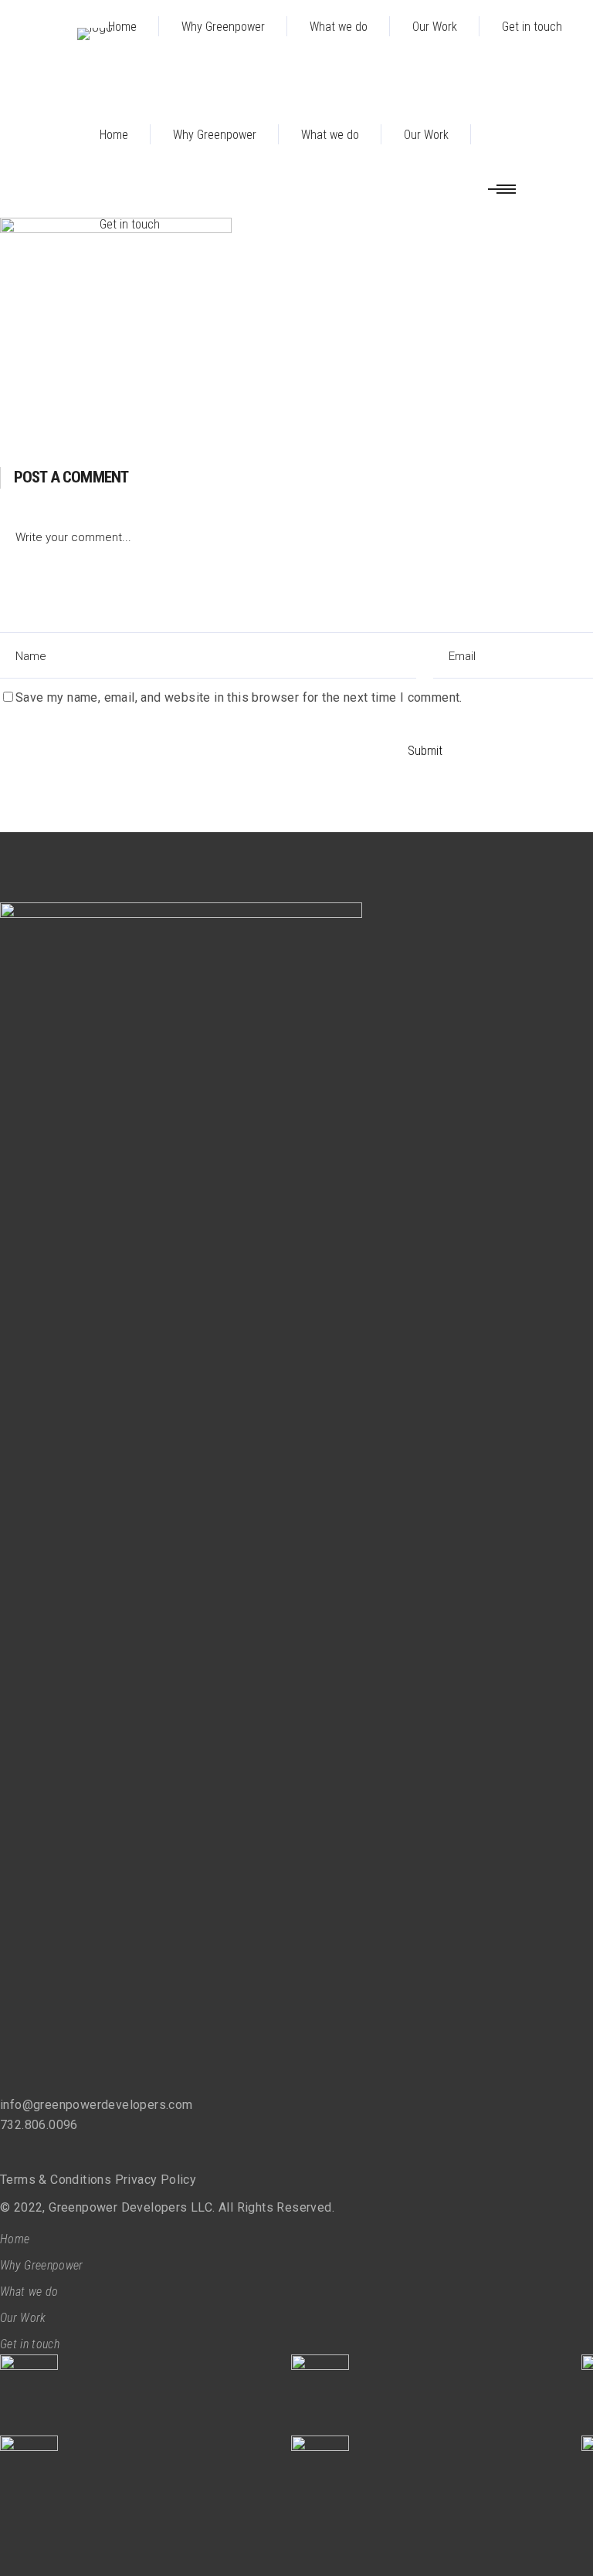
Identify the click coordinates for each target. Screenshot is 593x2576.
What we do (29, 2292)
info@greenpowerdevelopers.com (97, 2105)
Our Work (23, 2318)
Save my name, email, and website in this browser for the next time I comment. (239, 697)
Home (15, 2239)
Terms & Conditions (56, 2180)
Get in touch (30, 2344)
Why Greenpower (41, 2265)
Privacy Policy (156, 2180)
